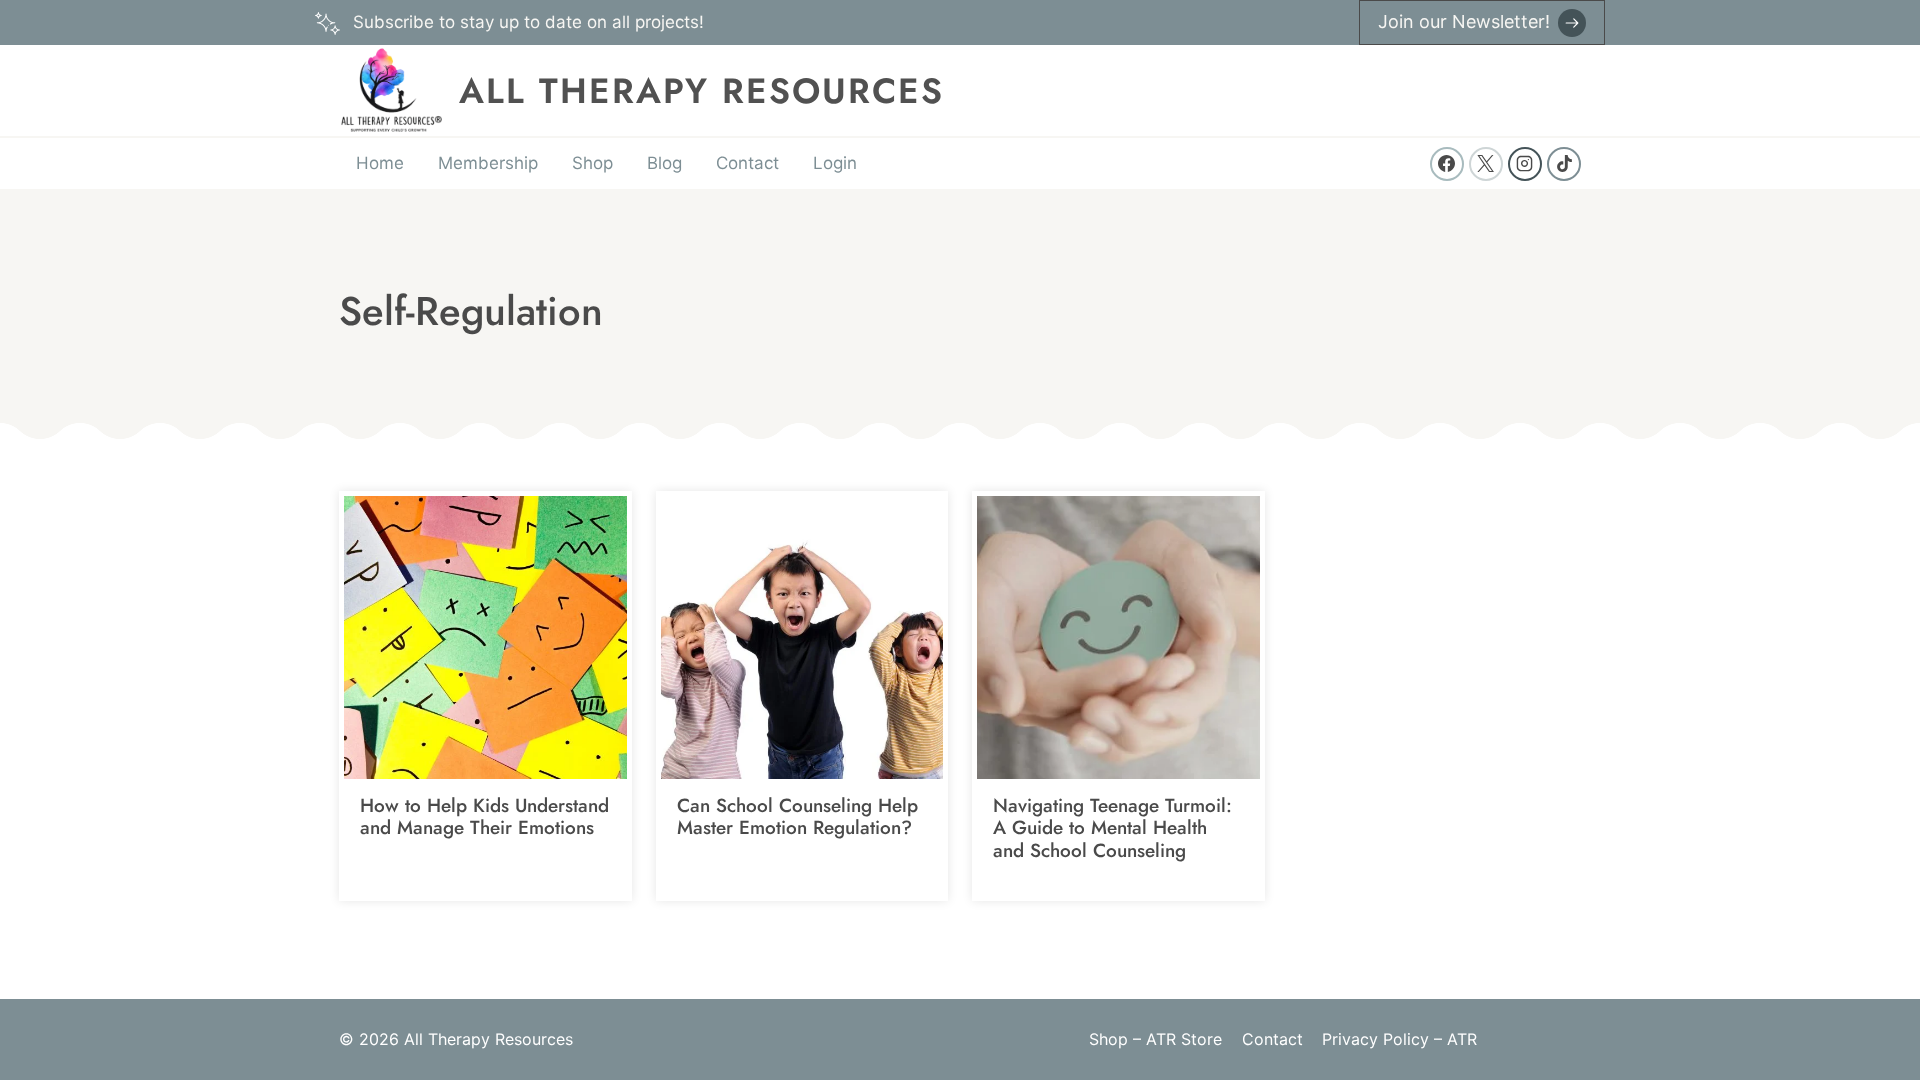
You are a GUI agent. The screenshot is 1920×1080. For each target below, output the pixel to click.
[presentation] (485, 637)
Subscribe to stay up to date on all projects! (528, 22)
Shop (592, 163)
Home (380, 163)
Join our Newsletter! (1464, 21)
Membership (488, 163)
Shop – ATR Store (1155, 1039)
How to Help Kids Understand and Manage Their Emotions (484, 817)
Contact (747, 163)
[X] (1486, 164)
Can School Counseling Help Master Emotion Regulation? (797, 817)
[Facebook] (1447, 164)
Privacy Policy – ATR (1399, 1039)
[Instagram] (1525, 164)
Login (835, 163)
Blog (664, 163)
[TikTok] (1564, 164)
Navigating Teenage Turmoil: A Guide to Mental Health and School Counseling (1112, 828)
